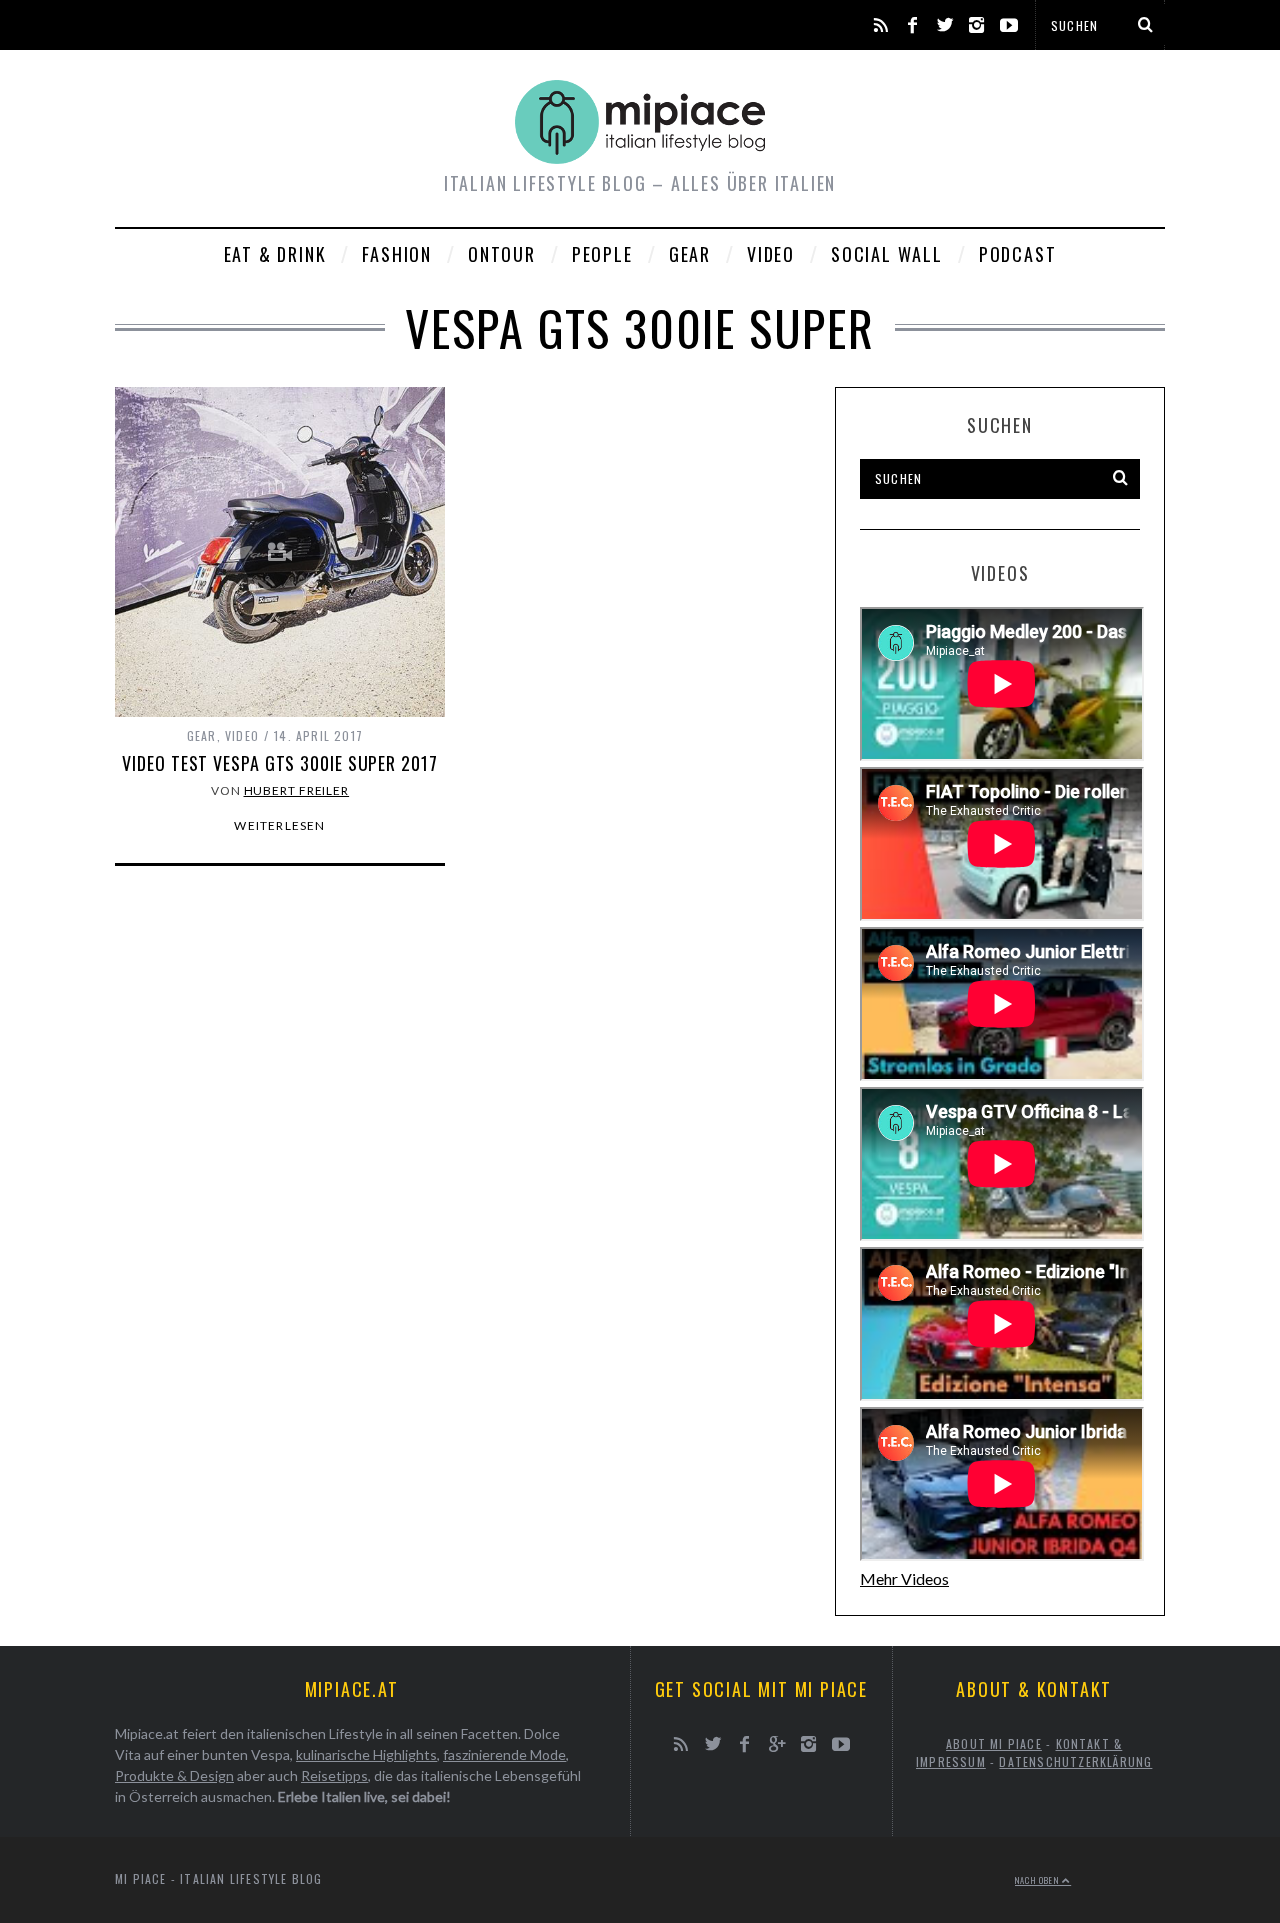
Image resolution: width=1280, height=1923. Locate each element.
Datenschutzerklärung (1075, 1761)
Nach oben (1038, 1880)
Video (771, 254)
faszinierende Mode (504, 1754)
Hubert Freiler (297, 790)
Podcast (1018, 254)
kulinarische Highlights (366, 1754)
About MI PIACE (994, 1743)
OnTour (502, 254)
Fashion (397, 254)
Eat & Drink (275, 254)
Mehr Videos (904, 1578)
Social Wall (887, 254)
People (602, 254)
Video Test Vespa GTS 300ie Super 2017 (279, 763)
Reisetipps (334, 1775)
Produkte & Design (174, 1775)
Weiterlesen (279, 826)
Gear (690, 254)
